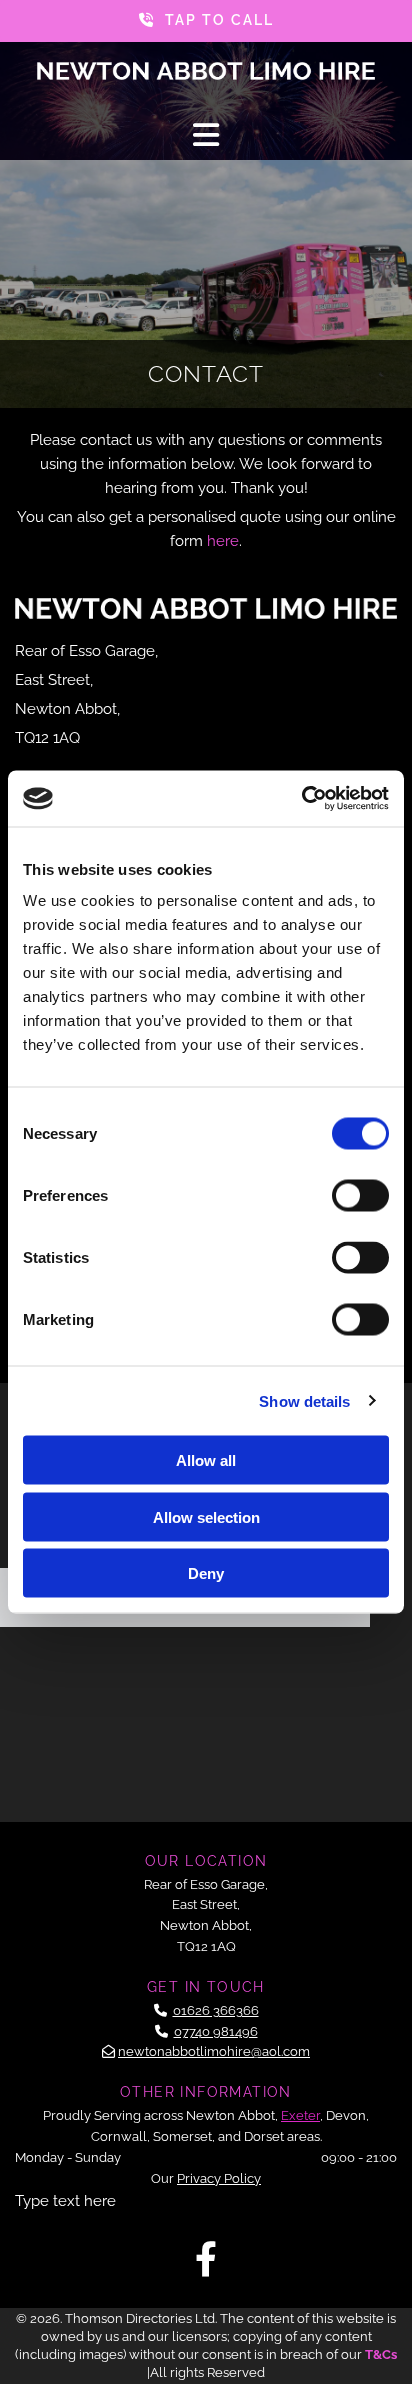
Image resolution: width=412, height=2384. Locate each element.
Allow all (206, 1460)
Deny (206, 1573)
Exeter (300, 2115)
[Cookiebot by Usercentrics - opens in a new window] (301, 799)
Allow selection (206, 1516)
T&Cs (381, 2354)
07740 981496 (216, 2031)
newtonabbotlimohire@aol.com (214, 2051)
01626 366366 (216, 2010)
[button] (206, 21)
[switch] (360, 1196)
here (223, 541)
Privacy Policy (219, 2178)
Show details (304, 1400)
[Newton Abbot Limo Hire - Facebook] (206, 2258)
